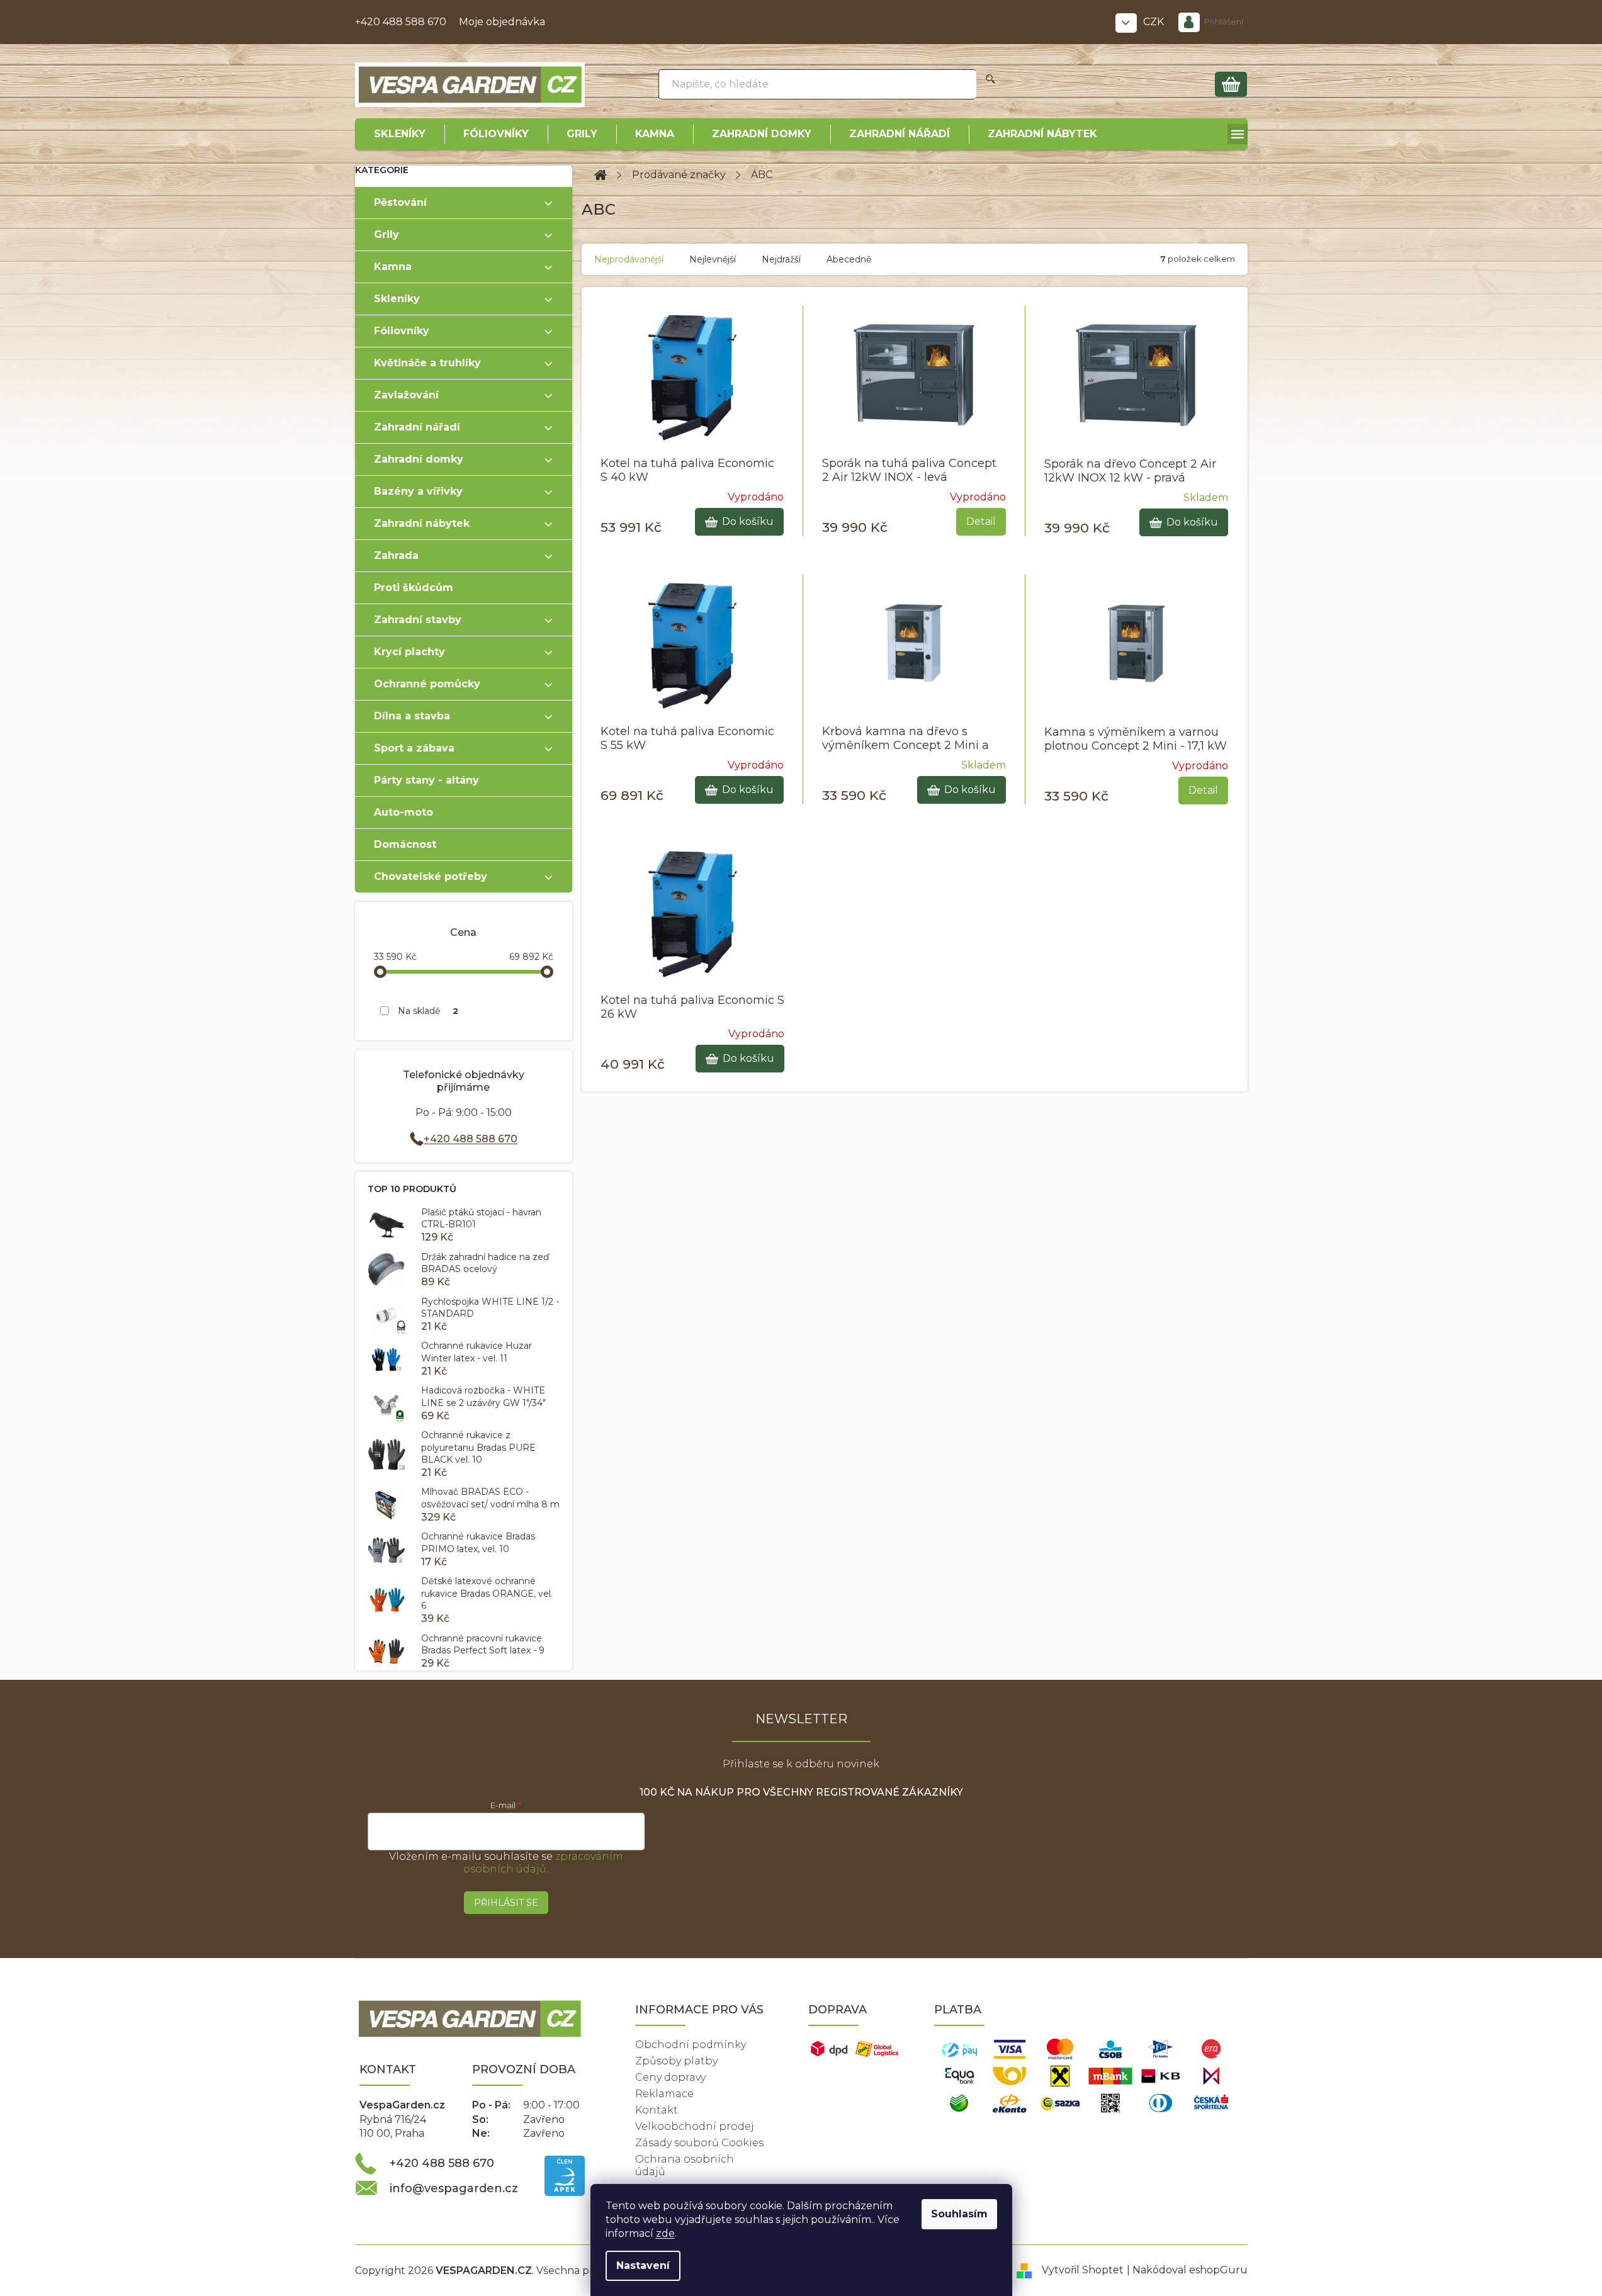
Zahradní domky (419, 459)
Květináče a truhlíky (427, 363)
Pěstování (400, 202)
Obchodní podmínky (691, 2045)
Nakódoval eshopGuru (1190, 2270)
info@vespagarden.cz (454, 2188)
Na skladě (428, 1011)
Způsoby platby (676, 2061)
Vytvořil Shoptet (1083, 2270)
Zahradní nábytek (422, 523)
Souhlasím (959, 2214)
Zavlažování (406, 395)
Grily (386, 234)
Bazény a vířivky (418, 491)
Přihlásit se (506, 1903)
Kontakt (657, 2110)
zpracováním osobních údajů (543, 1863)
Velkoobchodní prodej (695, 2126)
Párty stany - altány (426, 780)
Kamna (393, 267)
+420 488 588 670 (401, 22)
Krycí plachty (409, 652)
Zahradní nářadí (417, 427)
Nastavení (643, 2265)
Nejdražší (781, 259)
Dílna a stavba (412, 716)
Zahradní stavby (418, 620)
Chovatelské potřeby (431, 876)
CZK (1155, 22)
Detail (981, 521)
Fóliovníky (402, 331)
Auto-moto (403, 812)
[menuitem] (400, 134)
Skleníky (397, 299)
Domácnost (405, 844)
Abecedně (849, 259)
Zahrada (396, 555)
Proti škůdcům (414, 588)
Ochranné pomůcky (427, 684)
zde (665, 2233)
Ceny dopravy (670, 2077)
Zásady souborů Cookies (699, 2143)
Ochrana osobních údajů (685, 2165)
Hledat (990, 84)
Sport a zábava (414, 748)
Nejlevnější (713, 259)
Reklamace (664, 2094)
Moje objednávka (502, 22)
